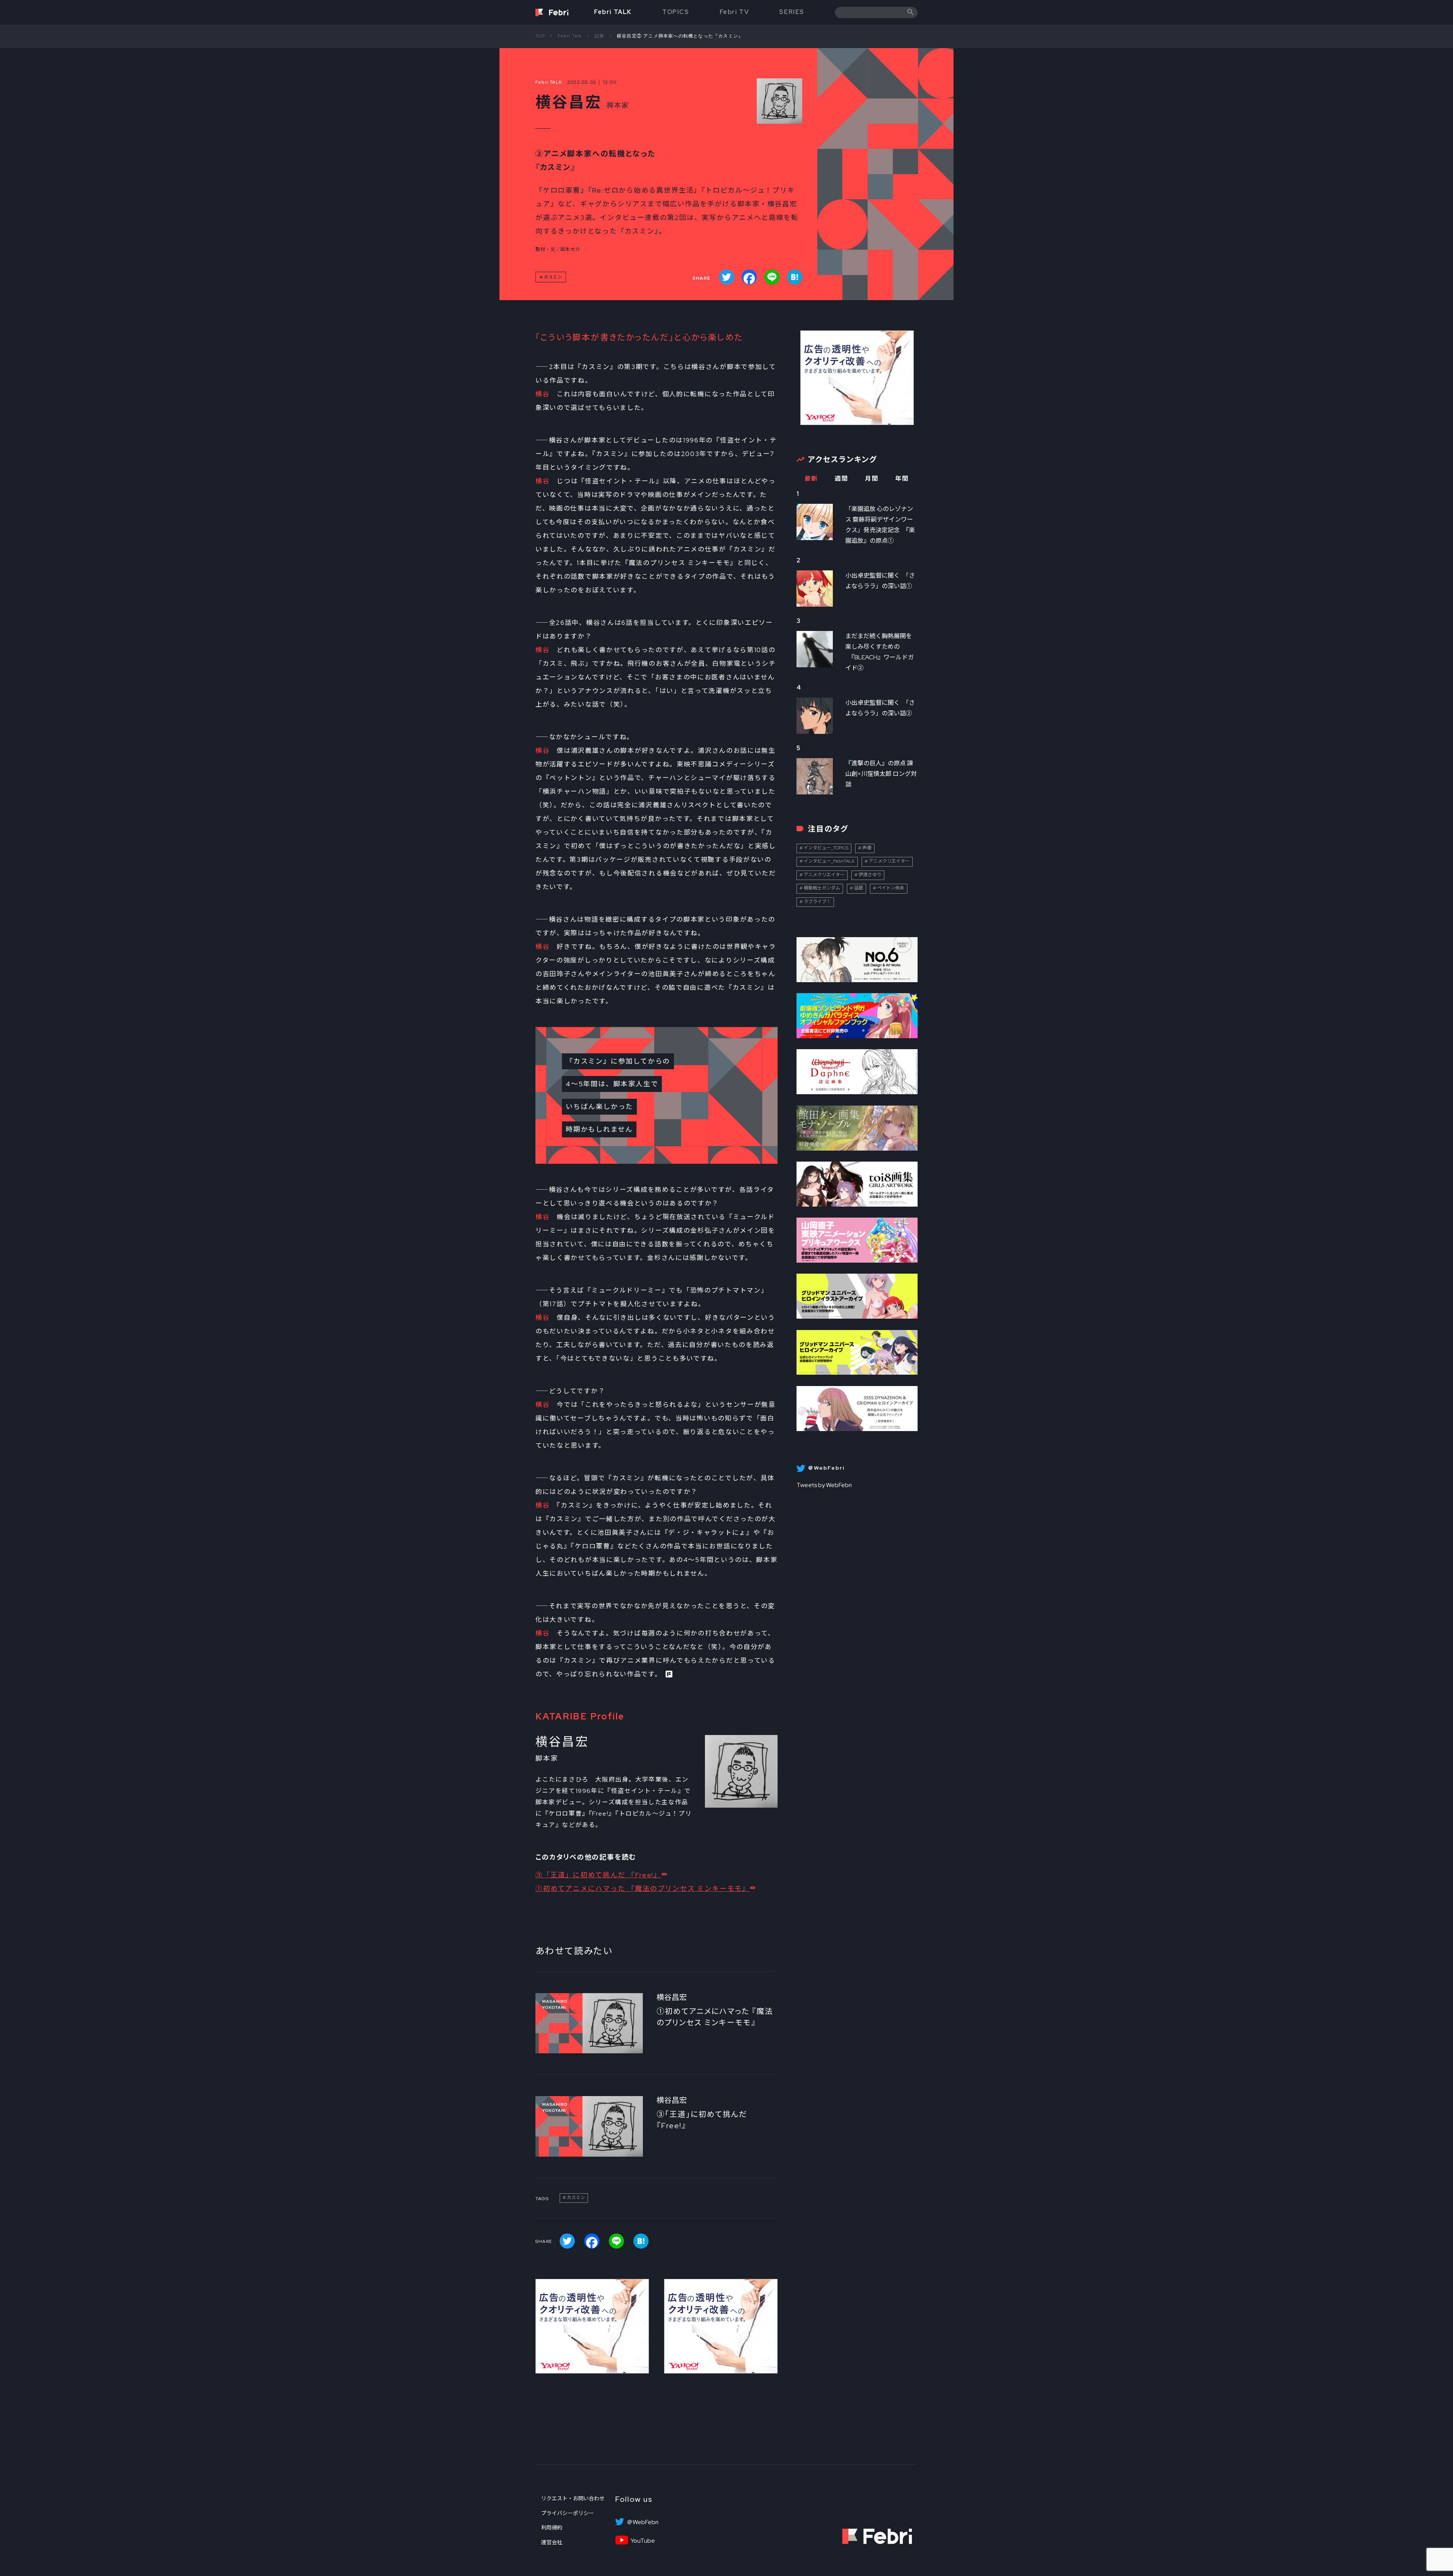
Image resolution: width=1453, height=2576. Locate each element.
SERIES (792, 12)
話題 (859, 888)
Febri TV (734, 12)
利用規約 (552, 2528)
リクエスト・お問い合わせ (573, 2498)
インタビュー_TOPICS (826, 848)
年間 (902, 479)
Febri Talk (570, 36)
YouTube (643, 2541)
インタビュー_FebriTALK (829, 861)
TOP (540, 36)
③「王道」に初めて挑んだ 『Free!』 (598, 1875)
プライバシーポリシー (568, 2513)
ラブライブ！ (817, 902)
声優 (867, 848)
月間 (872, 479)
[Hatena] (795, 277)
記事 (599, 36)
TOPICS (676, 12)
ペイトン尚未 (891, 888)
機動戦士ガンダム (822, 888)
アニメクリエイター (889, 861)
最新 (811, 479)
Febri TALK (613, 12)
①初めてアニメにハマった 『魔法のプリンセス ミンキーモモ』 (642, 1888)
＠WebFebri (642, 2522)
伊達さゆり (870, 875)
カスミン (553, 277)
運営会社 (552, 2542)
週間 (841, 479)
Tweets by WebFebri (824, 1485)
